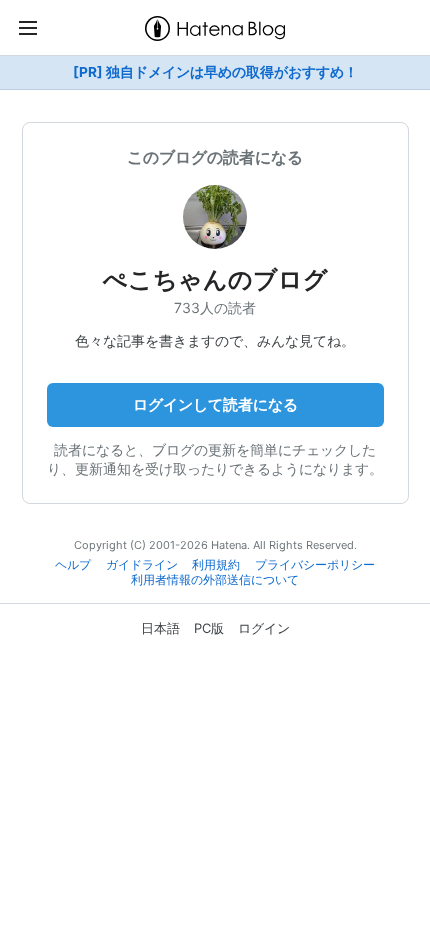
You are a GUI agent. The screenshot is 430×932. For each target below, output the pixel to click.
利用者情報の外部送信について (215, 580)
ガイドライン (142, 565)
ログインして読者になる (215, 404)
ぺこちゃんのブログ (215, 279)
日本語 (160, 628)
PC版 (209, 628)
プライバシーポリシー (315, 565)
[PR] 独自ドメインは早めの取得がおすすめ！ (215, 72)
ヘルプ (73, 565)
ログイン (264, 628)
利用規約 (216, 565)
